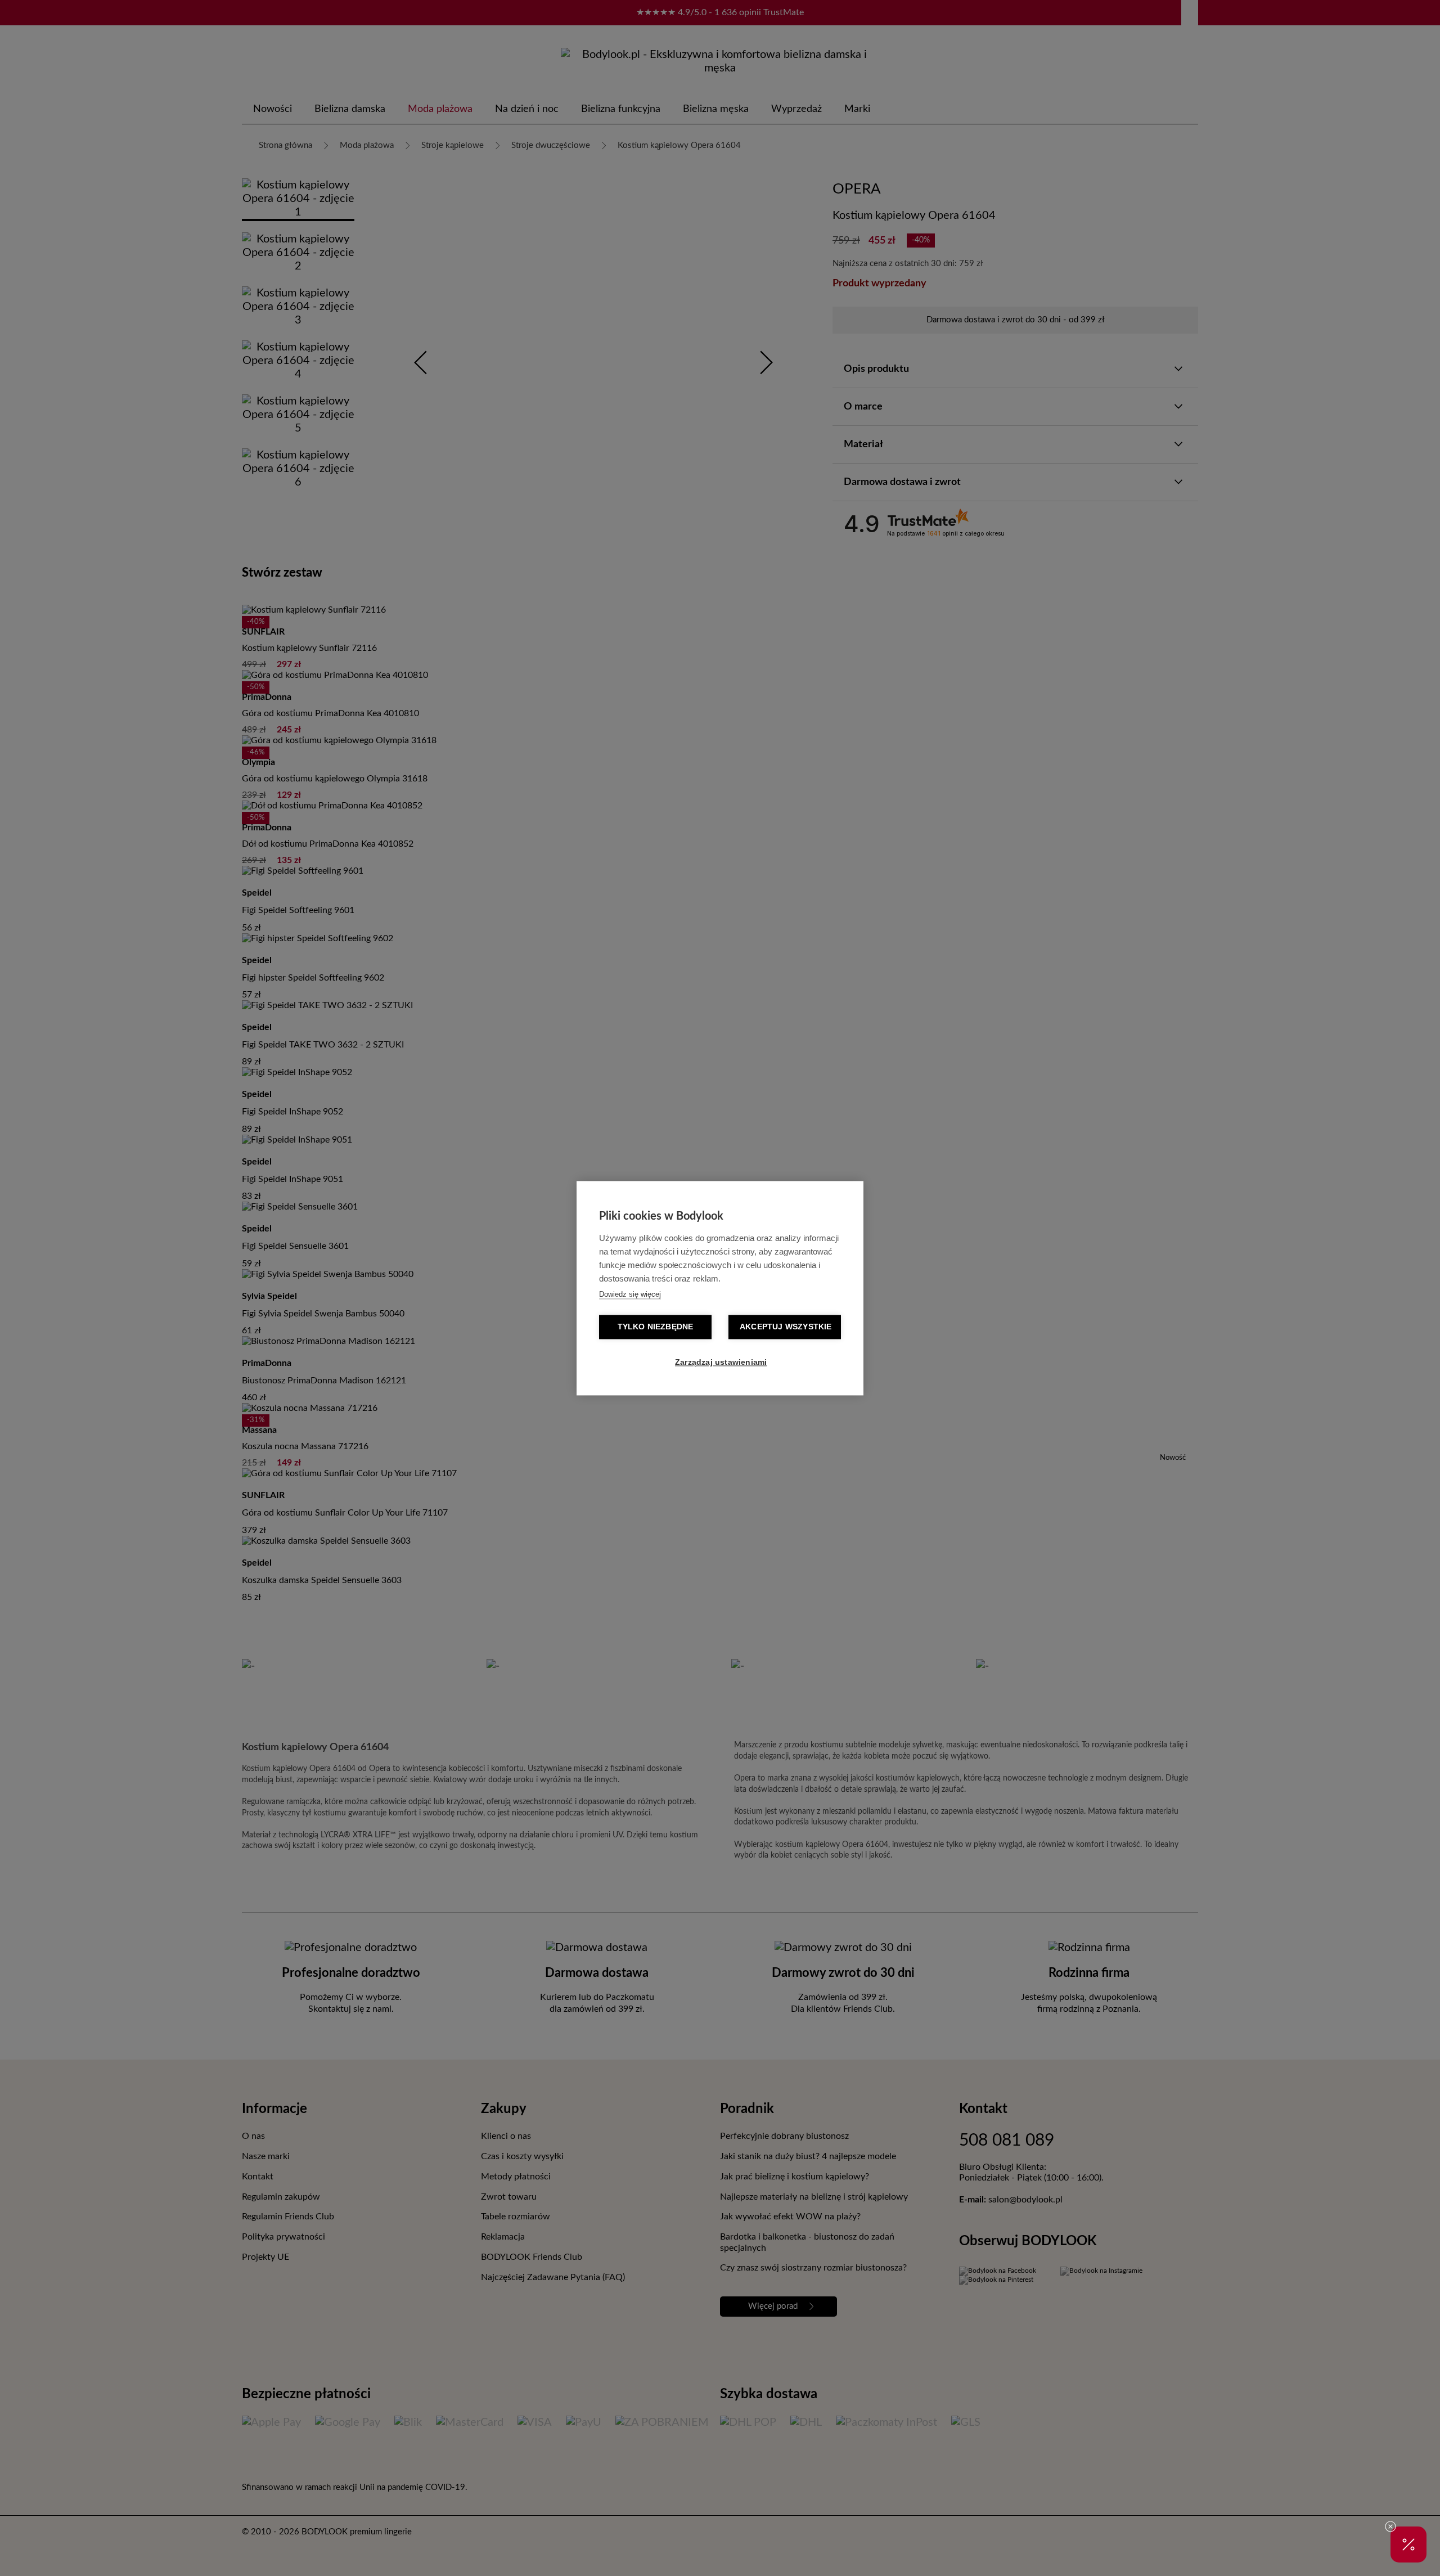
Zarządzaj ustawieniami (721, 1362)
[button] (1408, 2544)
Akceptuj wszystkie (786, 1327)
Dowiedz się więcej (630, 1294)
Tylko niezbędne (656, 1327)
